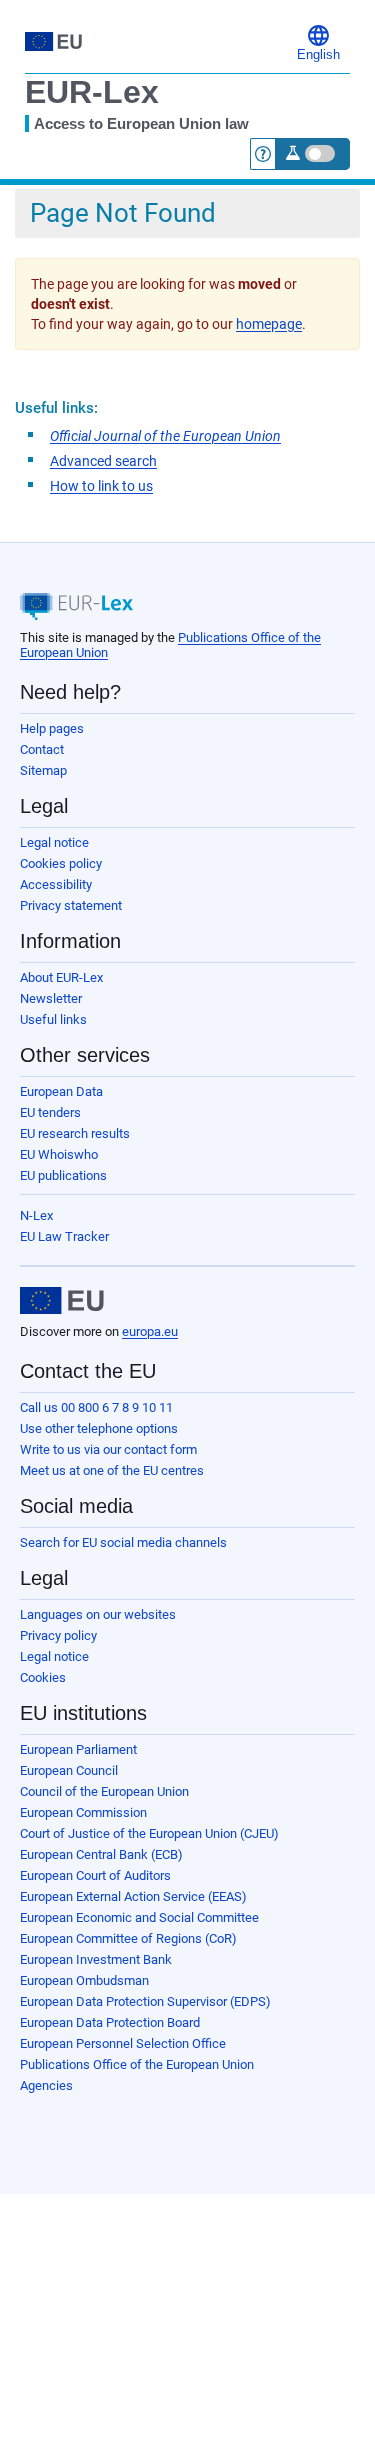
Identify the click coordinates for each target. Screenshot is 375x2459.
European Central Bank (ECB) (101, 1854)
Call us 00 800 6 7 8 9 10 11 (96, 1407)
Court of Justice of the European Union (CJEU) (149, 1833)
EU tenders (50, 1112)
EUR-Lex (92, 92)
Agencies (46, 2085)
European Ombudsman (84, 1980)
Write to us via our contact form (108, 1449)
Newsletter (51, 998)
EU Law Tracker (64, 1236)
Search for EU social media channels (123, 1542)
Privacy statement (71, 905)
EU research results (75, 1133)
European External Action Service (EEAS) (133, 1896)
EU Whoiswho (59, 1154)
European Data (61, 1091)
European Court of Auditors (95, 1875)
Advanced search (103, 461)
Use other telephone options (99, 1428)
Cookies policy (61, 863)
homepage (269, 324)
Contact (42, 749)
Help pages (52, 728)
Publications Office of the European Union (137, 2064)
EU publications (63, 1175)
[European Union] (62, 1301)
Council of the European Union (104, 1791)
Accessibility (56, 884)
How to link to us (101, 486)
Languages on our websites (98, 1614)
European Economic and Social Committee (139, 1917)
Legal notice (54, 842)
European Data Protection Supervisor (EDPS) (145, 2001)
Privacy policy (58, 1635)
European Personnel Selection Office (123, 2043)
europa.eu (150, 1331)
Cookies (43, 1677)
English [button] (318, 55)
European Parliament (78, 1749)
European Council (69, 1770)
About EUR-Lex (61, 977)
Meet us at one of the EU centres (112, 1470)
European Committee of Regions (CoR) (128, 1938)
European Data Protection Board (110, 2022)
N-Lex (36, 1215)
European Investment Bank (96, 1959)
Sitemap (43, 770)
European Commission (83, 1812)
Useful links (53, 1019)
